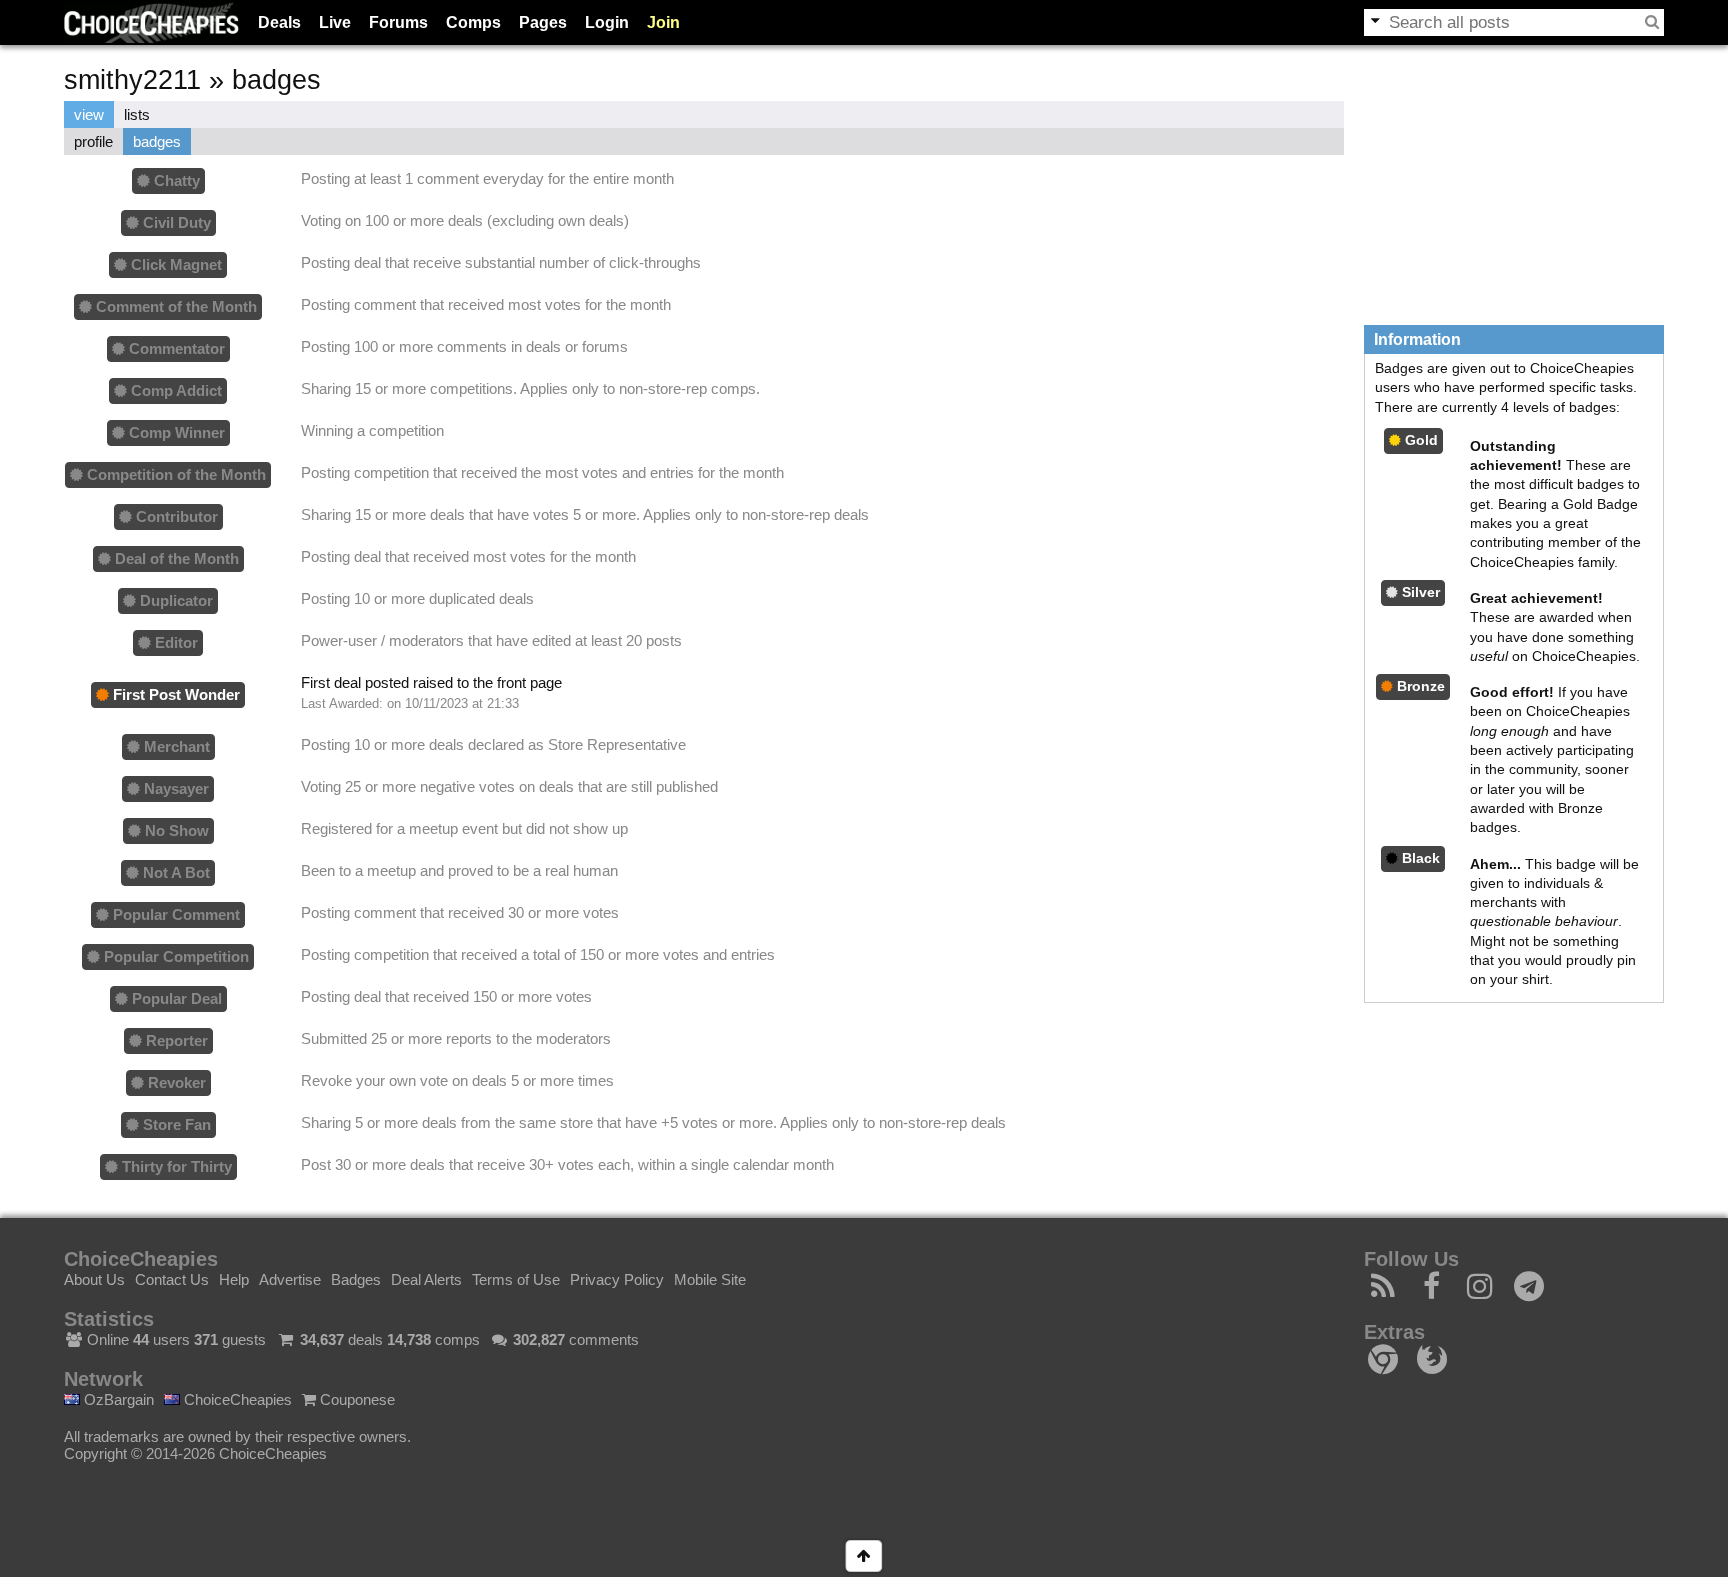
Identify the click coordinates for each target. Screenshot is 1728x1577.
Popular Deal (175, 998)
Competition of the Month (174, 474)
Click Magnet (174, 264)
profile (93, 141)
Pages (543, 22)
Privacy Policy (617, 1279)
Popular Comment (174, 914)
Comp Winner (175, 432)
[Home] (151, 22)
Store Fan (175, 1124)
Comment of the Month (174, 306)
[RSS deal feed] (1383, 1291)
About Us (94, 1279)
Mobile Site (710, 1279)
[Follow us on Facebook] (1432, 1291)
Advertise (290, 1279)
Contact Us (172, 1279)
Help (234, 1279)
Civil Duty (175, 222)
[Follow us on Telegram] (1529, 1291)
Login (607, 22)
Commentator (175, 348)
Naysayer (174, 788)
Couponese (355, 1399)
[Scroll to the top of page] (863, 1556)
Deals (279, 22)
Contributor (175, 516)
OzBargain (117, 1399)
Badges (356, 1279)
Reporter (175, 1040)
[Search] (1652, 22)
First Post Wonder (174, 694)
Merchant (175, 746)
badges (157, 141)
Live (335, 22)
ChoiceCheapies (236, 1399)
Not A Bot (174, 872)
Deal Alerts (426, 1279)
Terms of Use (516, 1279)
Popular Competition (174, 956)
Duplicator (174, 600)
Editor (174, 642)
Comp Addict (174, 390)
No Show (175, 830)
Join (663, 22)
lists (137, 114)
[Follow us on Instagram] (1480, 1291)
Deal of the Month (175, 558)
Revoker (175, 1082)
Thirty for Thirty (175, 1166)
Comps (473, 22)
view (89, 114)
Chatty (175, 180)
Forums (398, 22)
